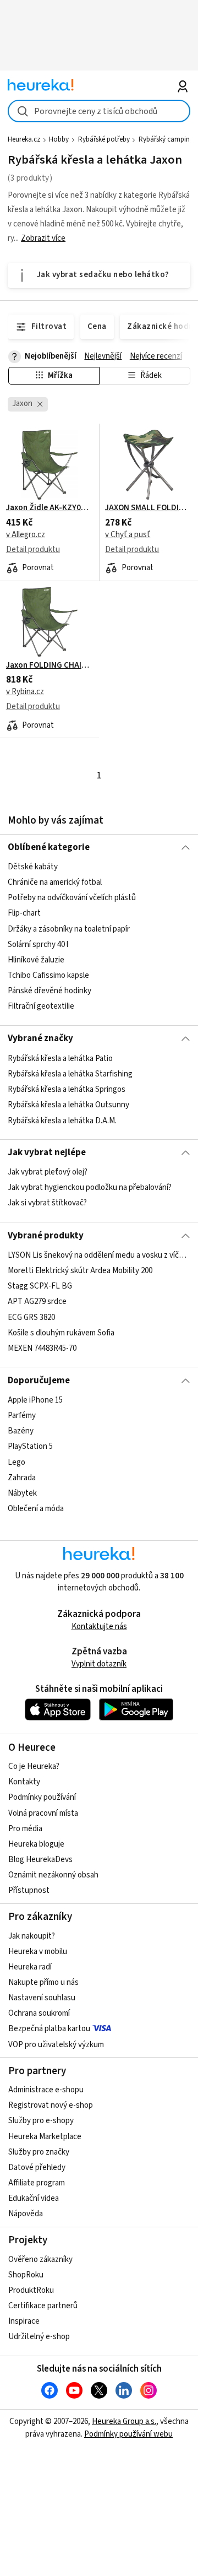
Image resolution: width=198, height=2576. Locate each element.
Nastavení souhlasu (42, 1998)
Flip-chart (24, 913)
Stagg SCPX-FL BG (40, 1286)
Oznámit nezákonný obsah (53, 1875)
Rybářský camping (166, 139)
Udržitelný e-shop (39, 2337)
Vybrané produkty (46, 1236)
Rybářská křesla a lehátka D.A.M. (62, 1120)
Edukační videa (34, 2198)
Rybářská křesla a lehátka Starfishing (70, 1074)
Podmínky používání (42, 1797)
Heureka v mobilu (38, 1952)
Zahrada (22, 1478)
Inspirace (24, 2321)
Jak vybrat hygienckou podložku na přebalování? (90, 1187)
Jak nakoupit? (32, 1936)
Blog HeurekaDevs (40, 1860)
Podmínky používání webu (128, 2434)
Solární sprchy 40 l (38, 945)
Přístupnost (29, 1890)
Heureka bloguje (36, 1844)
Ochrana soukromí (39, 2013)
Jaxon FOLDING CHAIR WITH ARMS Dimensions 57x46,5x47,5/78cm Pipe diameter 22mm (50, 665)
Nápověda (26, 2214)
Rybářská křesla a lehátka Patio (60, 1059)
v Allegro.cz (26, 535)
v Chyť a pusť (128, 535)
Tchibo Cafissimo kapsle (48, 975)
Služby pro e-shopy (41, 2121)
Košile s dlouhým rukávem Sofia (61, 1333)
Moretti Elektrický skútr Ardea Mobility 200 (80, 1271)
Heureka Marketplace (45, 2137)
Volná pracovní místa (43, 1813)
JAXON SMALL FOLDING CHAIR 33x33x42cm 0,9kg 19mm (148, 508)
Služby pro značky (39, 2152)
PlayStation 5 (30, 1446)
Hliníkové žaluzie (36, 960)
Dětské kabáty (33, 867)
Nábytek (22, 1493)
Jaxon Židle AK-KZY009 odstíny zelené (50, 508)
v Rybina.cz (25, 692)
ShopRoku (26, 2275)
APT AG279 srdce (37, 1301)
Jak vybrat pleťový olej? (48, 1172)
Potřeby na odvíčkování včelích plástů (72, 898)
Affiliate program (37, 2183)
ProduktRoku (31, 2290)
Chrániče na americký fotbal (55, 882)
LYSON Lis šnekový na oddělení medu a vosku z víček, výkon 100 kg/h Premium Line (99, 1255)
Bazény (21, 1431)
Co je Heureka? (34, 1766)
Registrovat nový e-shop (51, 2105)
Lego (16, 1462)
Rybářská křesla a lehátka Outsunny (68, 1105)
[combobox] (99, 111)
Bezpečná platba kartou (49, 2029)
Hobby (59, 139)
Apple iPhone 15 (35, 1400)
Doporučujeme (39, 1381)
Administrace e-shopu (46, 2090)
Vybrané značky (40, 1038)
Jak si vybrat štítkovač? (47, 1203)
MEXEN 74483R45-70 (42, 1348)
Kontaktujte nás (99, 1627)
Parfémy (22, 1416)
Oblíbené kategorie (49, 847)
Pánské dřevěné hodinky (50, 991)
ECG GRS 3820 (31, 1317)
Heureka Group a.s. (124, 2421)
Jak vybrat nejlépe (47, 1152)
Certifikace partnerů (43, 2306)
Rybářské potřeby (104, 139)
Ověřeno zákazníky (40, 2260)
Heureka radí (30, 1967)
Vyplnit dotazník (99, 1664)
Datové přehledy (37, 2168)
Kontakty (24, 1782)
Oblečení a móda (36, 1509)
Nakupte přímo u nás (43, 1982)
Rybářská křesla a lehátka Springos (67, 1089)
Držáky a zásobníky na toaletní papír (69, 929)
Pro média (25, 1829)
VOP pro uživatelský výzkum (56, 2045)
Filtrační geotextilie (41, 1006)
